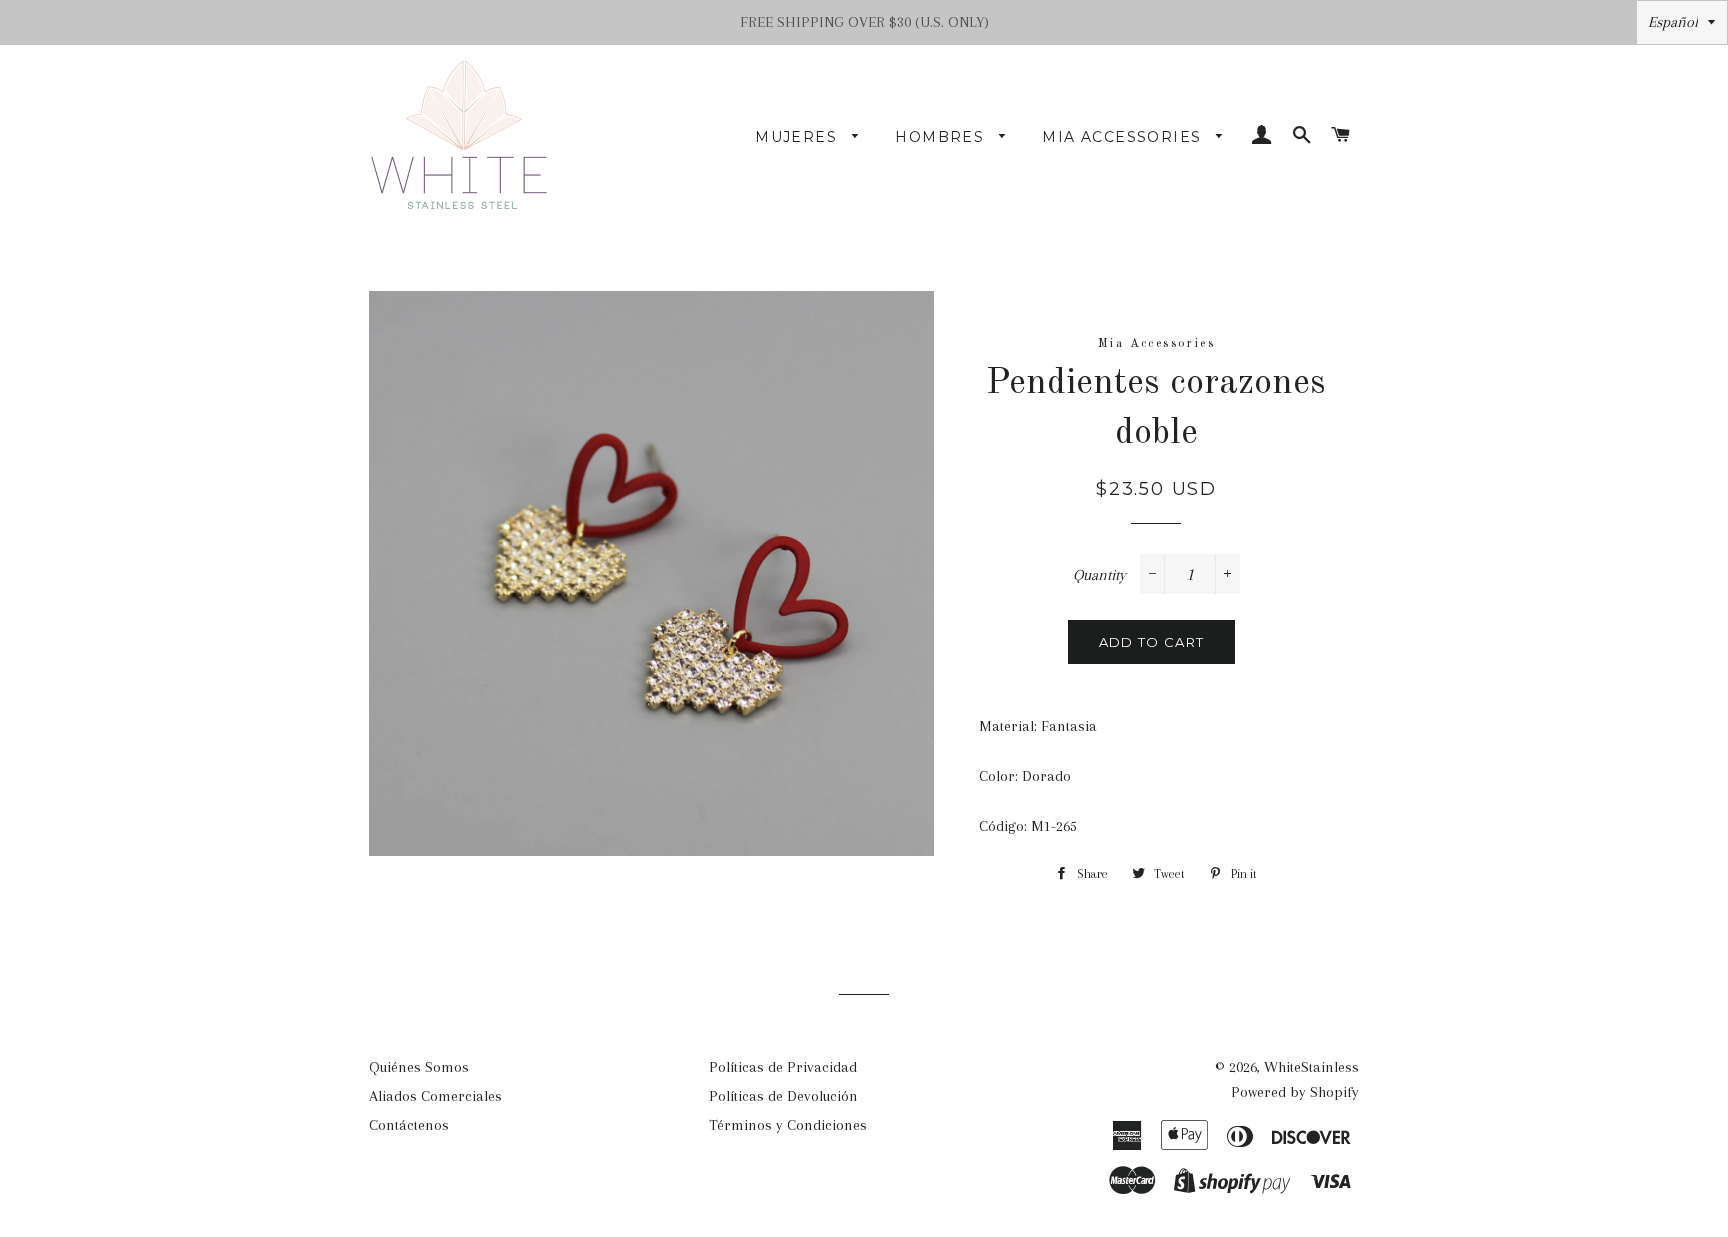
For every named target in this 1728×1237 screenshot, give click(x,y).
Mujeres (798, 137)
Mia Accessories (1124, 137)
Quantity (1099, 575)
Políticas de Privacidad (783, 1067)
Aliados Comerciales (435, 1096)
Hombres (942, 137)
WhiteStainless (1311, 1067)
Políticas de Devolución (783, 1096)
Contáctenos (409, 1125)
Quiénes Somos (419, 1067)
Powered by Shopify (1295, 1092)
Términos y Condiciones (788, 1125)
